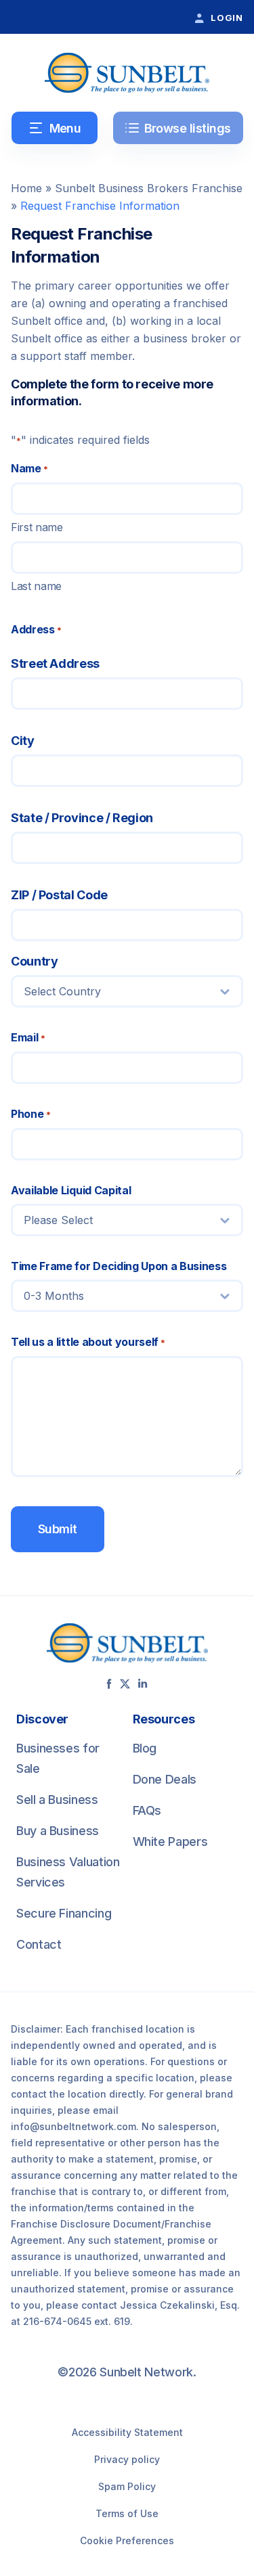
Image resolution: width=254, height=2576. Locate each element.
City (23, 741)
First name (37, 527)
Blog (145, 1748)
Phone (30, 1114)
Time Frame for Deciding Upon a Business (119, 1266)
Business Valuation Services (68, 1872)
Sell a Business (57, 1800)
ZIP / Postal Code (59, 895)
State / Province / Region (82, 818)
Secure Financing (64, 1913)
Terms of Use (127, 2513)
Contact (39, 1944)
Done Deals (165, 1779)
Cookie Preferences (127, 2540)
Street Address (55, 663)
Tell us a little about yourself (88, 1342)
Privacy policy (127, 2459)
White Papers (170, 1841)
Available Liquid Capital (71, 1190)
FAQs (147, 1810)
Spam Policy (127, 2486)
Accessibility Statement (127, 2432)
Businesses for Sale (58, 1758)
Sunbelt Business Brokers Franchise (149, 188)
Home (26, 188)
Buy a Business (58, 1831)
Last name (36, 586)
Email (28, 1037)
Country (34, 961)
